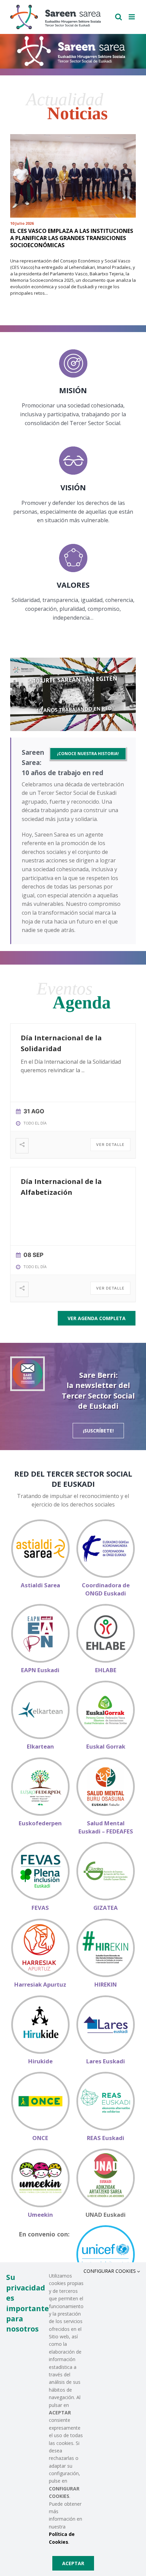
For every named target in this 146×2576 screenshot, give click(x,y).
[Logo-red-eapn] (40, 1608)
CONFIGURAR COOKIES (110, 2271)
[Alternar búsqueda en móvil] (118, 17)
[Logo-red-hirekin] (106, 1923)
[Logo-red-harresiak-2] (40, 1923)
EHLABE (106, 1670)
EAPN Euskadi (40, 1670)
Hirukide (40, 2061)
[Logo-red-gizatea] (106, 1846)
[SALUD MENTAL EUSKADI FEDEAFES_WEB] (106, 1762)
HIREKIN (106, 1984)
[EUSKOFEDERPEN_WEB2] (40, 1762)
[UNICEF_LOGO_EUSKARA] (106, 2230)
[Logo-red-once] (40, 2076)
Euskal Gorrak (106, 1746)
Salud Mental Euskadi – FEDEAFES (106, 1827)
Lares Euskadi (106, 2061)
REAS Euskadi (106, 2138)
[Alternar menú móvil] (132, 17)
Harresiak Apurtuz (40, 1984)
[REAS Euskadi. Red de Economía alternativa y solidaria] (106, 2076)
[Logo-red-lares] (106, 2000)
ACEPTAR (73, 2563)
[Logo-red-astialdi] (40, 1524)
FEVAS (40, 1908)
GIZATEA (106, 1908)
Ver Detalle (110, 1145)
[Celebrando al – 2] (73, 660)
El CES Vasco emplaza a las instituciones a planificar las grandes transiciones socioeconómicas (72, 238)
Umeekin (40, 2215)
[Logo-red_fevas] (40, 1846)
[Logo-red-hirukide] (40, 2000)
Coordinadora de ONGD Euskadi (106, 1589)
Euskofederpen (40, 1823)
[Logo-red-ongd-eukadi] (106, 1524)
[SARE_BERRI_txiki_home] (28, 1361)
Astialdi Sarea (40, 1585)
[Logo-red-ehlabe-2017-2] (106, 1608)
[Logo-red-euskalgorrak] (106, 1685)
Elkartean (40, 1746)
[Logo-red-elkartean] (40, 1685)
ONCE (40, 2138)
